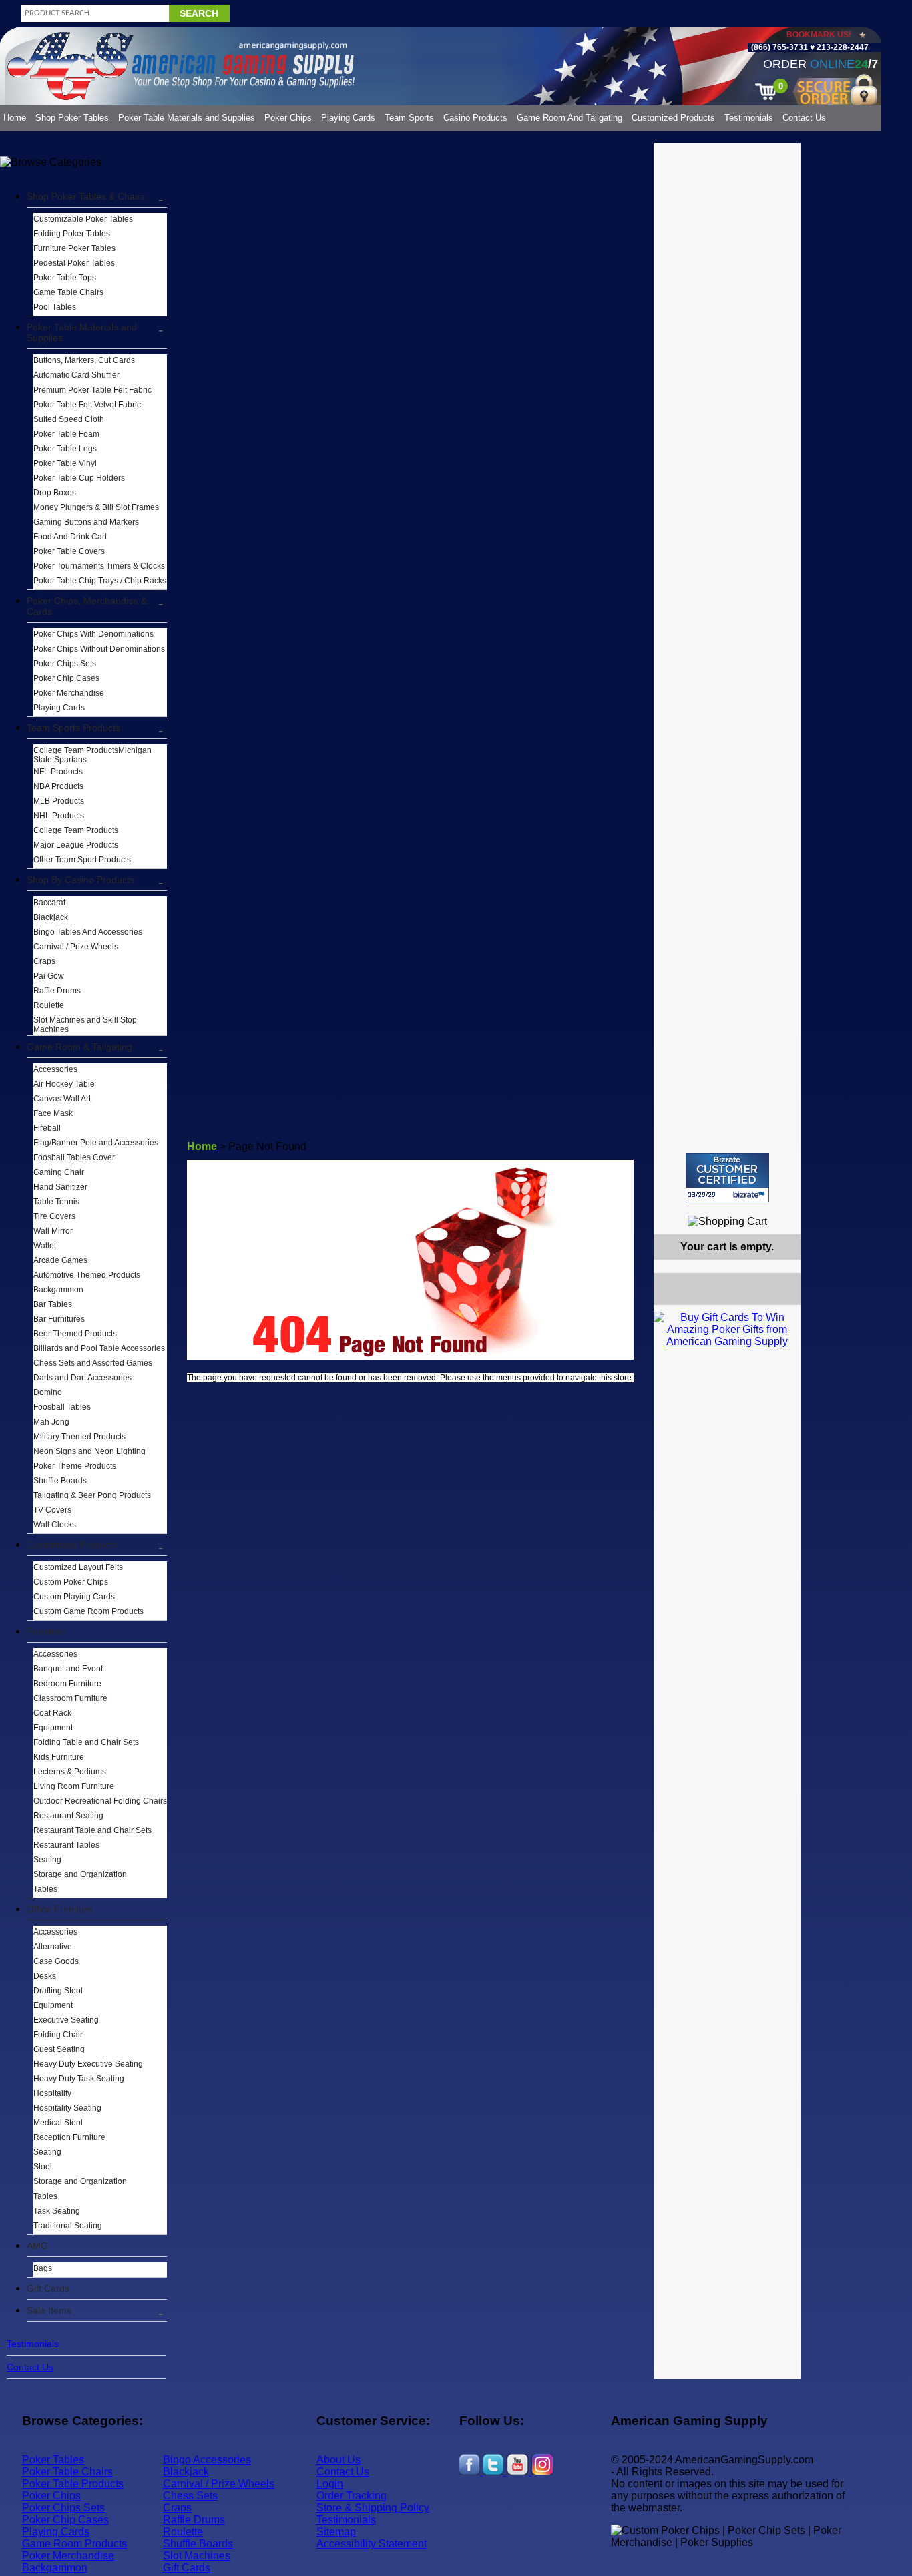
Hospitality (52, 2093)
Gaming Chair (59, 1172)
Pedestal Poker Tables (74, 263)
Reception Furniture (69, 2137)
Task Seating (57, 2211)
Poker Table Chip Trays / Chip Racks (100, 581)
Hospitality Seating (67, 2108)
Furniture (46, 1631)
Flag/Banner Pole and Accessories (96, 1143)
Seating (47, 1860)
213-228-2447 (842, 47)
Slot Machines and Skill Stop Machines (85, 1025)
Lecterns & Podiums (70, 1772)
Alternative (53, 1947)
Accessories (55, 1069)
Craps (44, 961)
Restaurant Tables (66, 1845)
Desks (45, 1976)
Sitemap (336, 2532)
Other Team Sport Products (82, 860)
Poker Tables (53, 2460)
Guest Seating (59, 2049)
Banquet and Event (68, 1669)
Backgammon (58, 1290)
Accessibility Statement (372, 2544)
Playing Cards (348, 118)
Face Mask (53, 1113)
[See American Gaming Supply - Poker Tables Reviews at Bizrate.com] (727, 1178)
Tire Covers (54, 1216)
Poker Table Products (73, 2484)
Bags (43, 2268)
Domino (48, 1392)
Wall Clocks (55, 1525)
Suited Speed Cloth (69, 419)
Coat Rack (52, 1713)
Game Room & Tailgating (79, 1047)
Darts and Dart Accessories (82, 1378)
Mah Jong (51, 1422)
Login (330, 2484)
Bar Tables (53, 1304)
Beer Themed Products (75, 1334)
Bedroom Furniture (67, 1684)
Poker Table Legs (65, 449)
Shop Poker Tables (72, 118)
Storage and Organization (80, 1874)
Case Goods (56, 1961)
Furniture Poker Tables (74, 248)
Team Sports (409, 118)
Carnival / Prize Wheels (76, 947)
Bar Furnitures (59, 1319)
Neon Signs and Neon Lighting (89, 1451)
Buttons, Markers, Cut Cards (84, 360)
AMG (37, 2246)
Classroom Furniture (70, 1698)
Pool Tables (55, 307)
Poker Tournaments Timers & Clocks (99, 566)
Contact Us (804, 118)
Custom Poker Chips (71, 1582)
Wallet (45, 1246)
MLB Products (59, 801)
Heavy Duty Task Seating (79, 2079)
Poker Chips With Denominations (93, 634)
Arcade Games (60, 1260)
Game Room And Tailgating (569, 118)
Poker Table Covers (69, 551)
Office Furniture (60, 1909)
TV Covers (52, 1510)
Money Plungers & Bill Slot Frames (96, 507)
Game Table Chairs (68, 292)
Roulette (49, 1005)
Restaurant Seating (68, 1816)
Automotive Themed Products (87, 1275)
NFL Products (58, 772)
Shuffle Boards (60, 1481)
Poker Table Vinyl (65, 463)
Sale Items (49, 2310)
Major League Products (76, 845)
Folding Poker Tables (72, 234)
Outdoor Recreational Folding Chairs (100, 1801)
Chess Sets (190, 2496)
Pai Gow (49, 976)
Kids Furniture (59, 1757)
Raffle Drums (57, 991)
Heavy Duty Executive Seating (88, 2064)
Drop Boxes (55, 493)
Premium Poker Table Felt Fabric (92, 390)
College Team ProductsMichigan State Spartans (92, 755)
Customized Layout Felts (78, 1567)
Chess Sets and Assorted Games (93, 1363)
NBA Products (58, 786)
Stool (43, 2167)
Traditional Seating (68, 2226)
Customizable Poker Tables (83, 219)
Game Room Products (74, 2544)
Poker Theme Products (75, 1466)
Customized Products (673, 118)
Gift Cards (48, 2288)
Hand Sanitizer (60, 1187)
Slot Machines (197, 2556)
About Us (338, 2460)
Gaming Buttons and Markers (86, 522)
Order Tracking (352, 2496)
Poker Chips (288, 118)
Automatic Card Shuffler (76, 375)
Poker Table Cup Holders (79, 478)
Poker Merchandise (69, 693)
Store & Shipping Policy (373, 2508)
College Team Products (76, 830)
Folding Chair (58, 2035)
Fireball (47, 1128)
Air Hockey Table (64, 1084)
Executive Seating (66, 2020)
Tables (45, 1889)
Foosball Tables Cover (74, 1157)
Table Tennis (56, 1202)
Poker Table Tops (65, 278)
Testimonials (749, 118)
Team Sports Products (73, 728)
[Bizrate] (782, 1208)
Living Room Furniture (74, 1786)
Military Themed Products (79, 1437)
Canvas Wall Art (62, 1099)
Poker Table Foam (66, 434)
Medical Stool (58, 2123)
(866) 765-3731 (779, 47)
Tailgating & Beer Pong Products (92, 1495)
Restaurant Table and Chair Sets (92, 1830)
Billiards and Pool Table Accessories (99, 1348)
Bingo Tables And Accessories (88, 932)
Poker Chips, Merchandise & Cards (87, 606)
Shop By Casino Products (80, 880)
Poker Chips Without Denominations (99, 649)
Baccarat (49, 903)
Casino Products (475, 118)
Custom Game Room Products (88, 1611)
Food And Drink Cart (70, 537)
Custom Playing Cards (74, 1597)
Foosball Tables (62, 1407)
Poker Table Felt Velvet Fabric (87, 405)
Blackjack (51, 917)
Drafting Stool (58, 1991)
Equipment (53, 1728)
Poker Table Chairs (67, 2472)
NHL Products (59, 816)
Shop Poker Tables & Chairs (86, 196)
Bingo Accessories (207, 2460)
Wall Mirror (53, 1231)
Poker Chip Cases (66, 678)
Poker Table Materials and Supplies (187, 118)
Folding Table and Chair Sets (86, 1742)
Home (15, 118)
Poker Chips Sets (65, 664)
